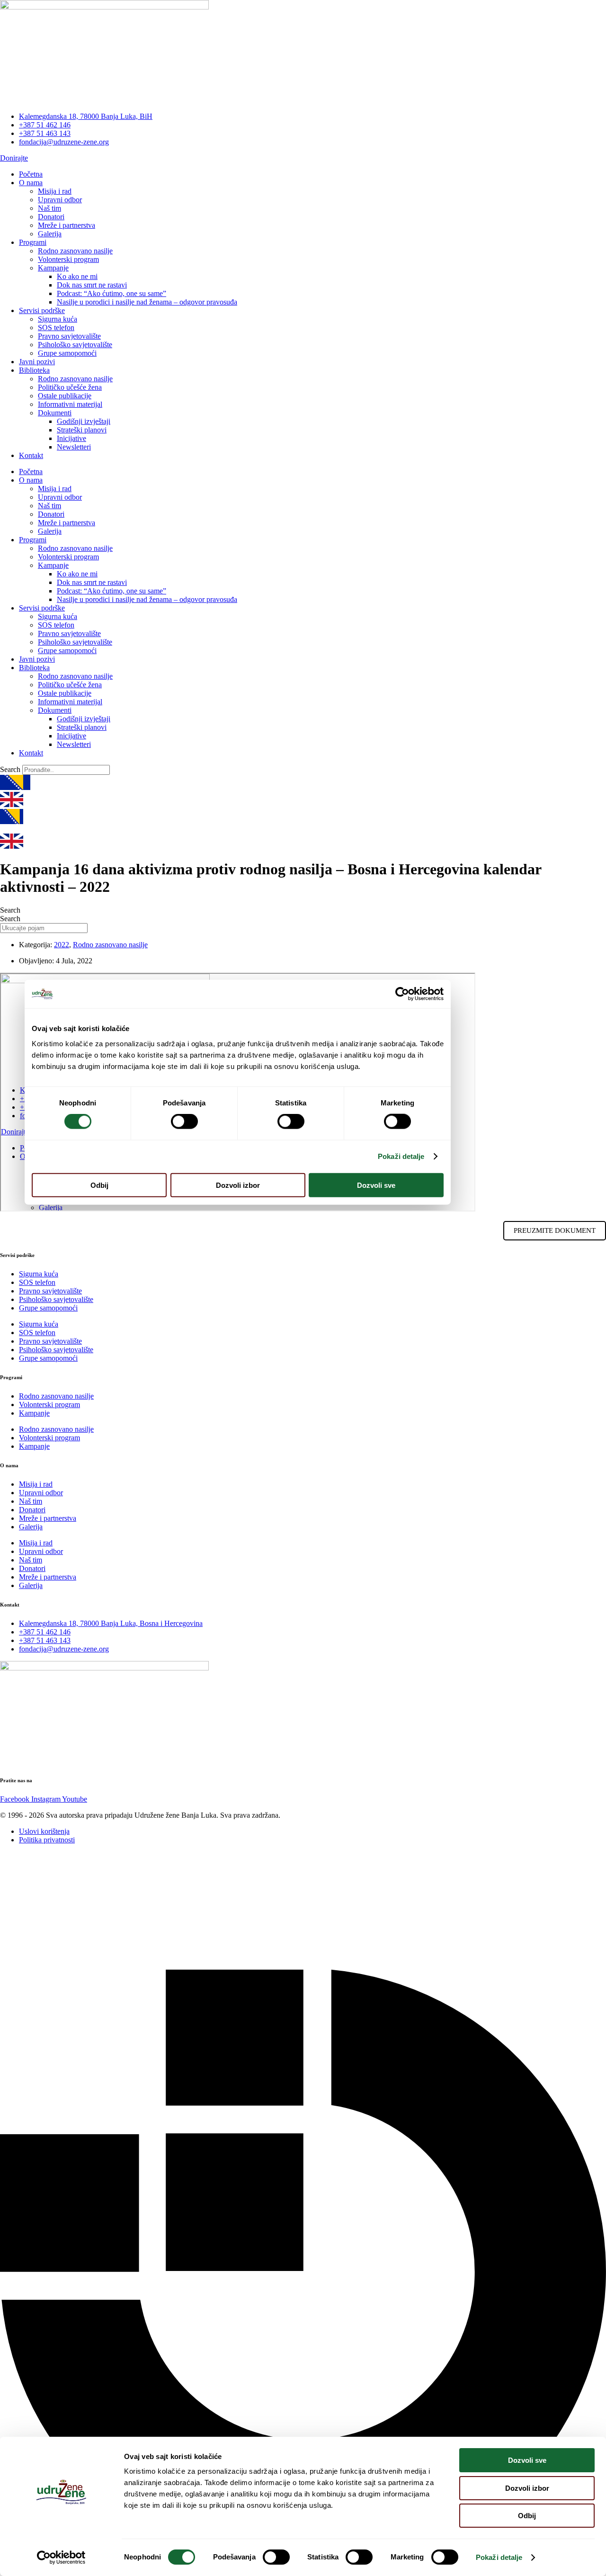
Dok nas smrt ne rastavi (92, 285)
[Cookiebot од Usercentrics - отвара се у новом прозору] (61, 2558)
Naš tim (49, 208)
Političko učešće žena (70, 387)
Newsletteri (74, 447)
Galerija (50, 234)
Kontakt (31, 455)
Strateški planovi (82, 430)
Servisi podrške (42, 310)
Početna (31, 174)
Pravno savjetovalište (69, 336)
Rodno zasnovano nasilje (75, 251)
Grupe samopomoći (67, 353)
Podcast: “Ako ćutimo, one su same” (111, 293)
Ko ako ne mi (77, 276)
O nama (31, 183)
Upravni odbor (60, 200)
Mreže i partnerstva (67, 225)
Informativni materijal (70, 404)
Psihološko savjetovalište (75, 345)
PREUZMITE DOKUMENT (555, 1230)
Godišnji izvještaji (84, 421)
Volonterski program (68, 259)
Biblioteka (34, 370)
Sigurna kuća (58, 319)
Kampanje (53, 268)
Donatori (51, 217)
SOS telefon (56, 328)
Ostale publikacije (65, 396)
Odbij (527, 2516)
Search (10, 769)
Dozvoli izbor (527, 2488)
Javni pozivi (37, 362)
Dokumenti (55, 413)
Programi (33, 242)
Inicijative (71, 438)
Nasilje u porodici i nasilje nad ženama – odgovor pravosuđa (147, 302)
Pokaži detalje (499, 2557)
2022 (62, 945)
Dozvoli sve (527, 2460)
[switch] (276, 2557)
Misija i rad (55, 191)
